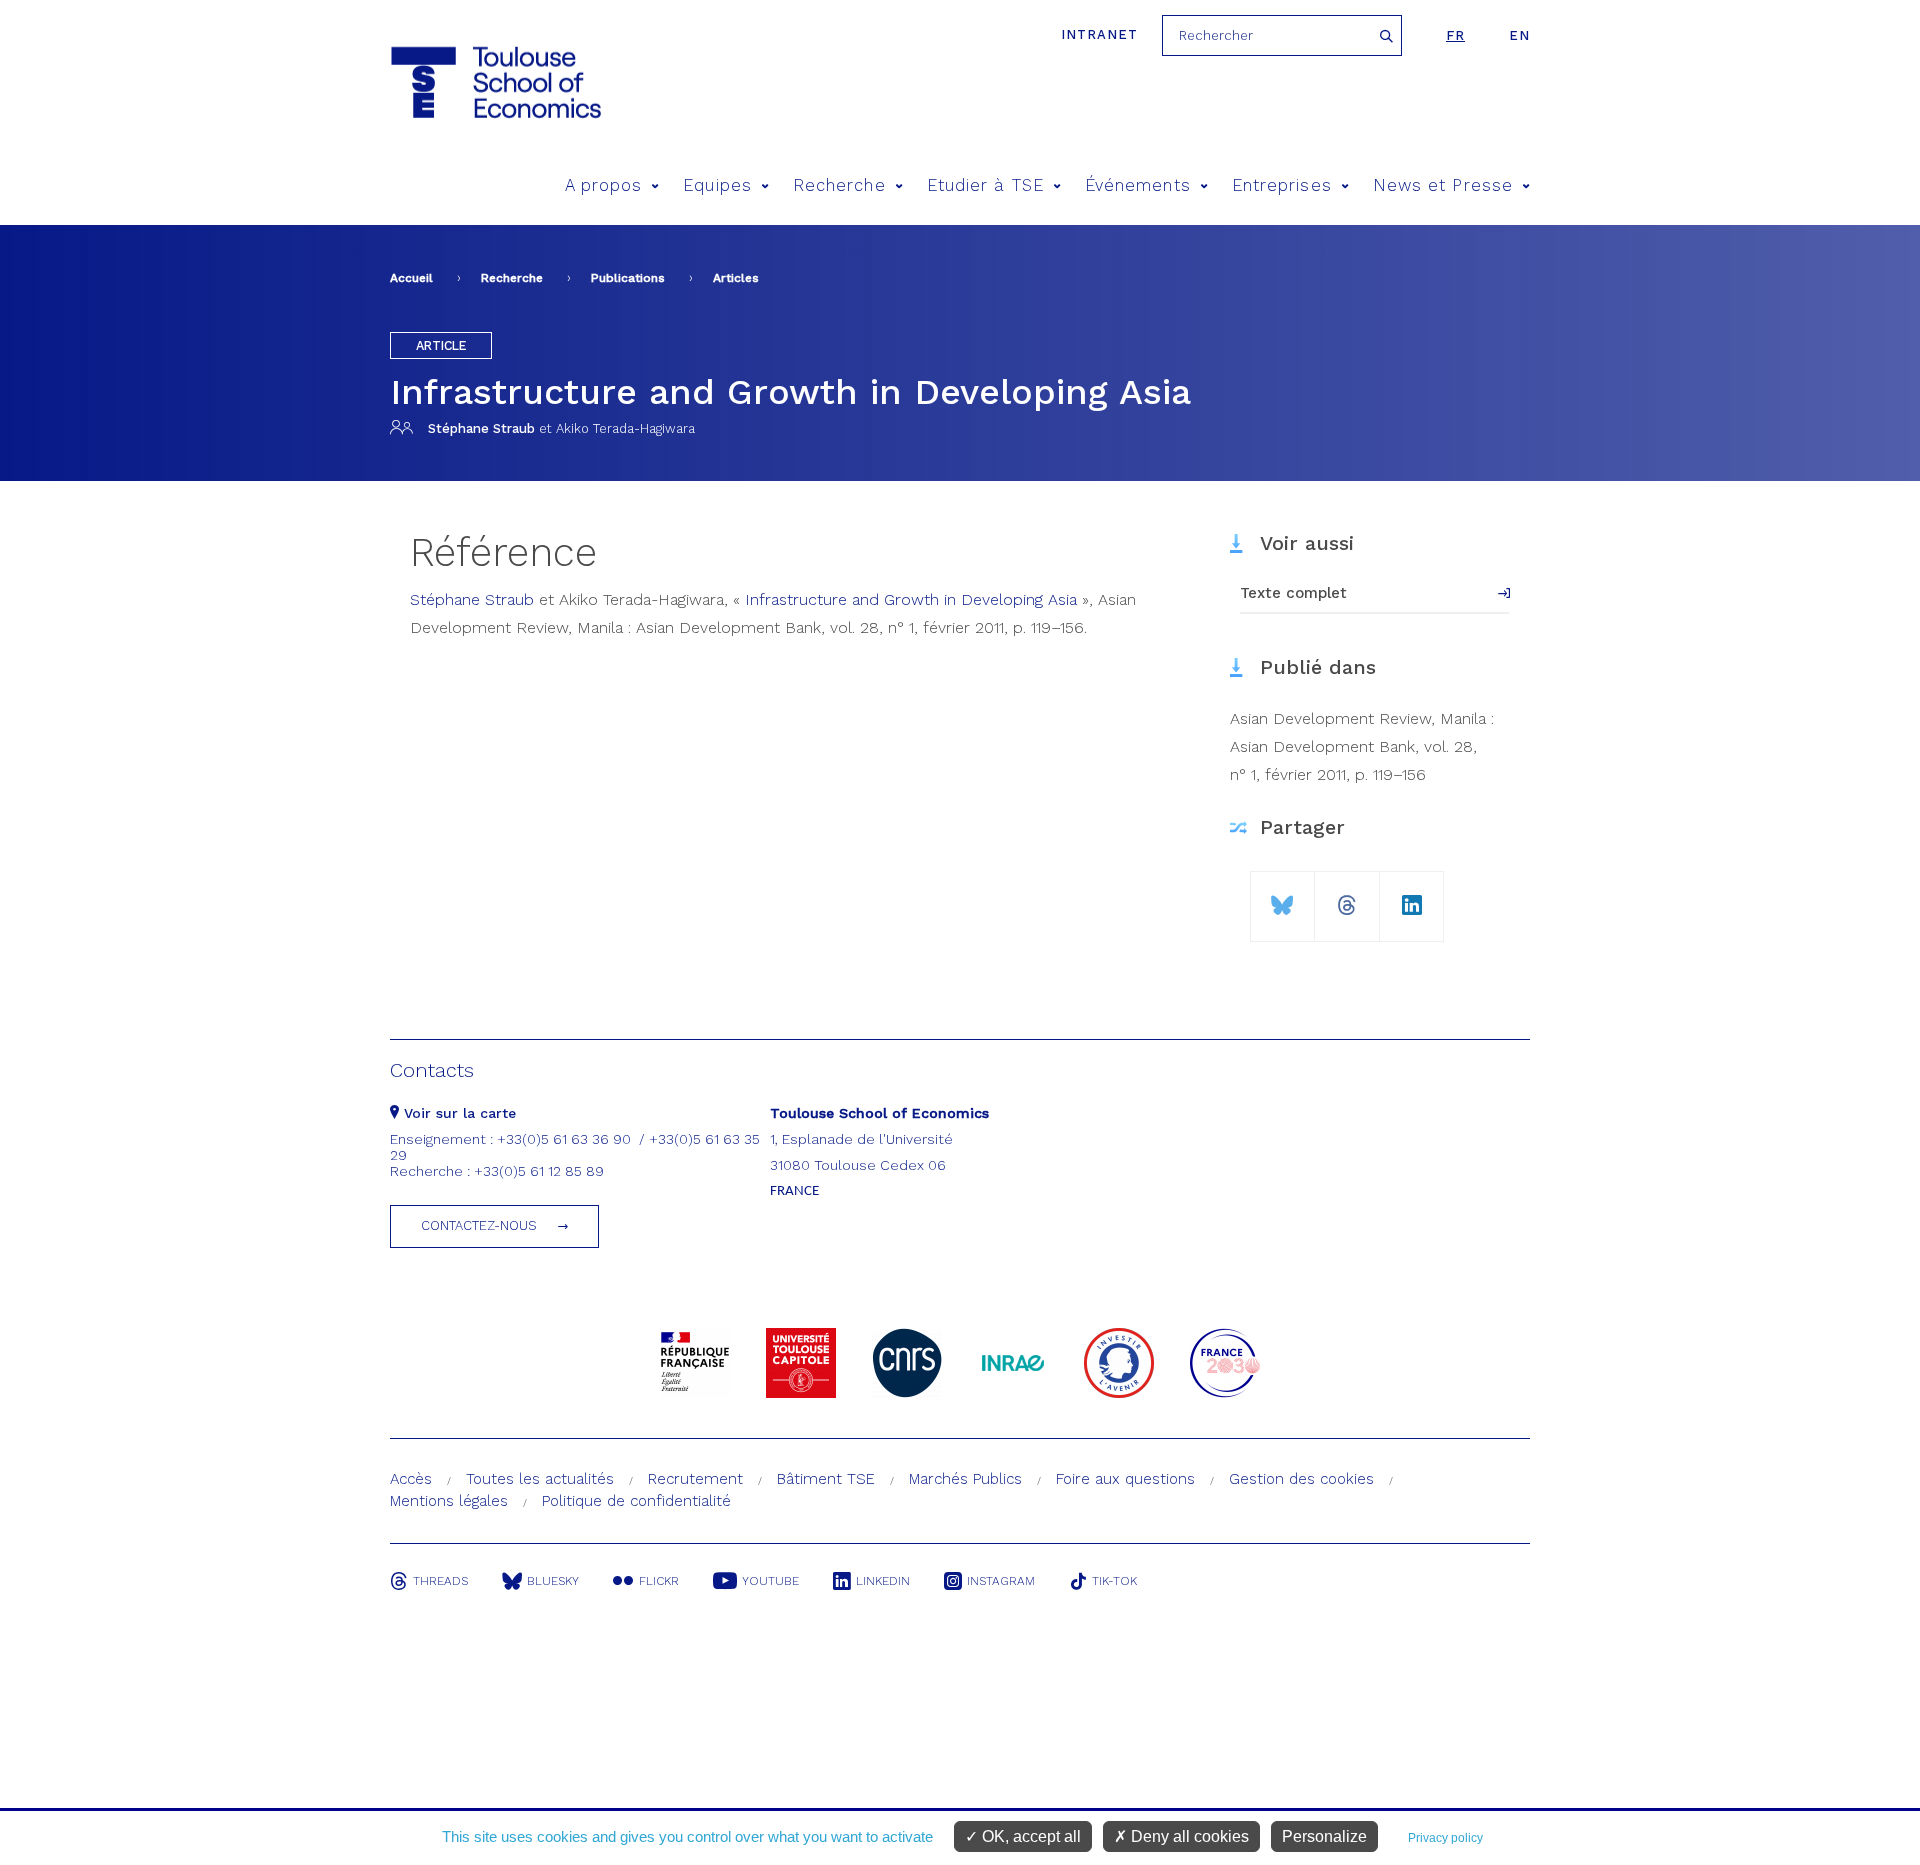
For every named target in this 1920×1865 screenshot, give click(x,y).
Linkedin (883, 1581)
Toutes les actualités (540, 1479)
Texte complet (1293, 593)
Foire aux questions (1125, 1479)
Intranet (1099, 34)
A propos (604, 185)
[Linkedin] (1412, 897)
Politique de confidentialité (636, 1501)
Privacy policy (1445, 1838)
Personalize (1324, 1836)
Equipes (717, 185)
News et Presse (1443, 185)
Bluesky (553, 1581)
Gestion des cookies (1301, 1479)
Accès (411, 1479)
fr (1455, 35)
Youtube (770, 1581)
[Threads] (1347, 897)
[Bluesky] (1282, 897)
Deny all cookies (1188, 1836)
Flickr (659, 1581)
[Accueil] (494, 82)
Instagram (1001, 1581)
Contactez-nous (479, 1225)
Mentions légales (449, 1501)
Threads (440, 1581)
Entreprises (1282, 185)
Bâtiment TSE (826, 1479)
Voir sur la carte (457, 1113)
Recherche (839, 185)
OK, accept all (1029, 1836)
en (1519, 35)
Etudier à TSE (985, 185)
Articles (736, 278)
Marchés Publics (965, 1479)
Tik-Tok (1114, 1581)
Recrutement (695, 1479)
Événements (1138, 185)
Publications (628, 278)
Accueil (411, 278)
